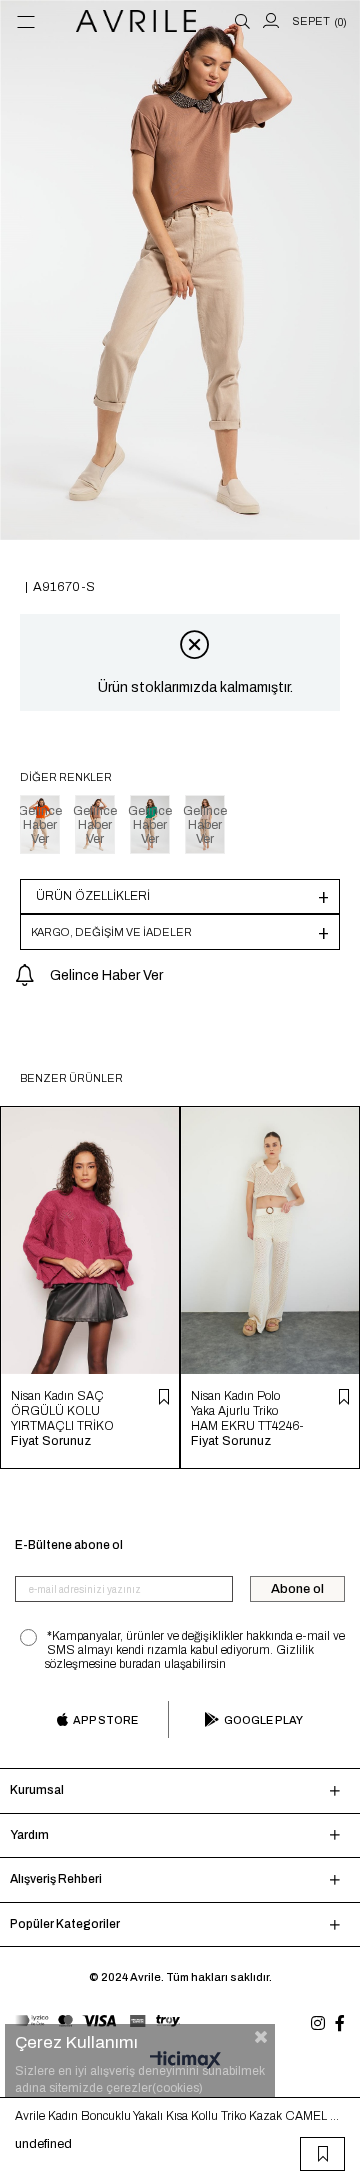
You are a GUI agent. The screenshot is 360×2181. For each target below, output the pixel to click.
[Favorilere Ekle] (323, 2154)
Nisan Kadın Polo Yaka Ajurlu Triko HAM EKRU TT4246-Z (247, 1411)
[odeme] (97, 2020)
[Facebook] (340, 2023)
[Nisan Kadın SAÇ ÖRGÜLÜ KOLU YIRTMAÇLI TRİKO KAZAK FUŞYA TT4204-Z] (90, 1240)
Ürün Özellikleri (93, 896)
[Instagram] (318, 2023)
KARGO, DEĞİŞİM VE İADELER (111, 932)
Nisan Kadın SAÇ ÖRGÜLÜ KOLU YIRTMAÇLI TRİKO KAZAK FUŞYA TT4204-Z (62, 1411)
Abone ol (297, 1589)
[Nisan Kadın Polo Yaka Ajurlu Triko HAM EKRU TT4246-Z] (270, 1240)
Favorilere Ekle (164, 1397)
